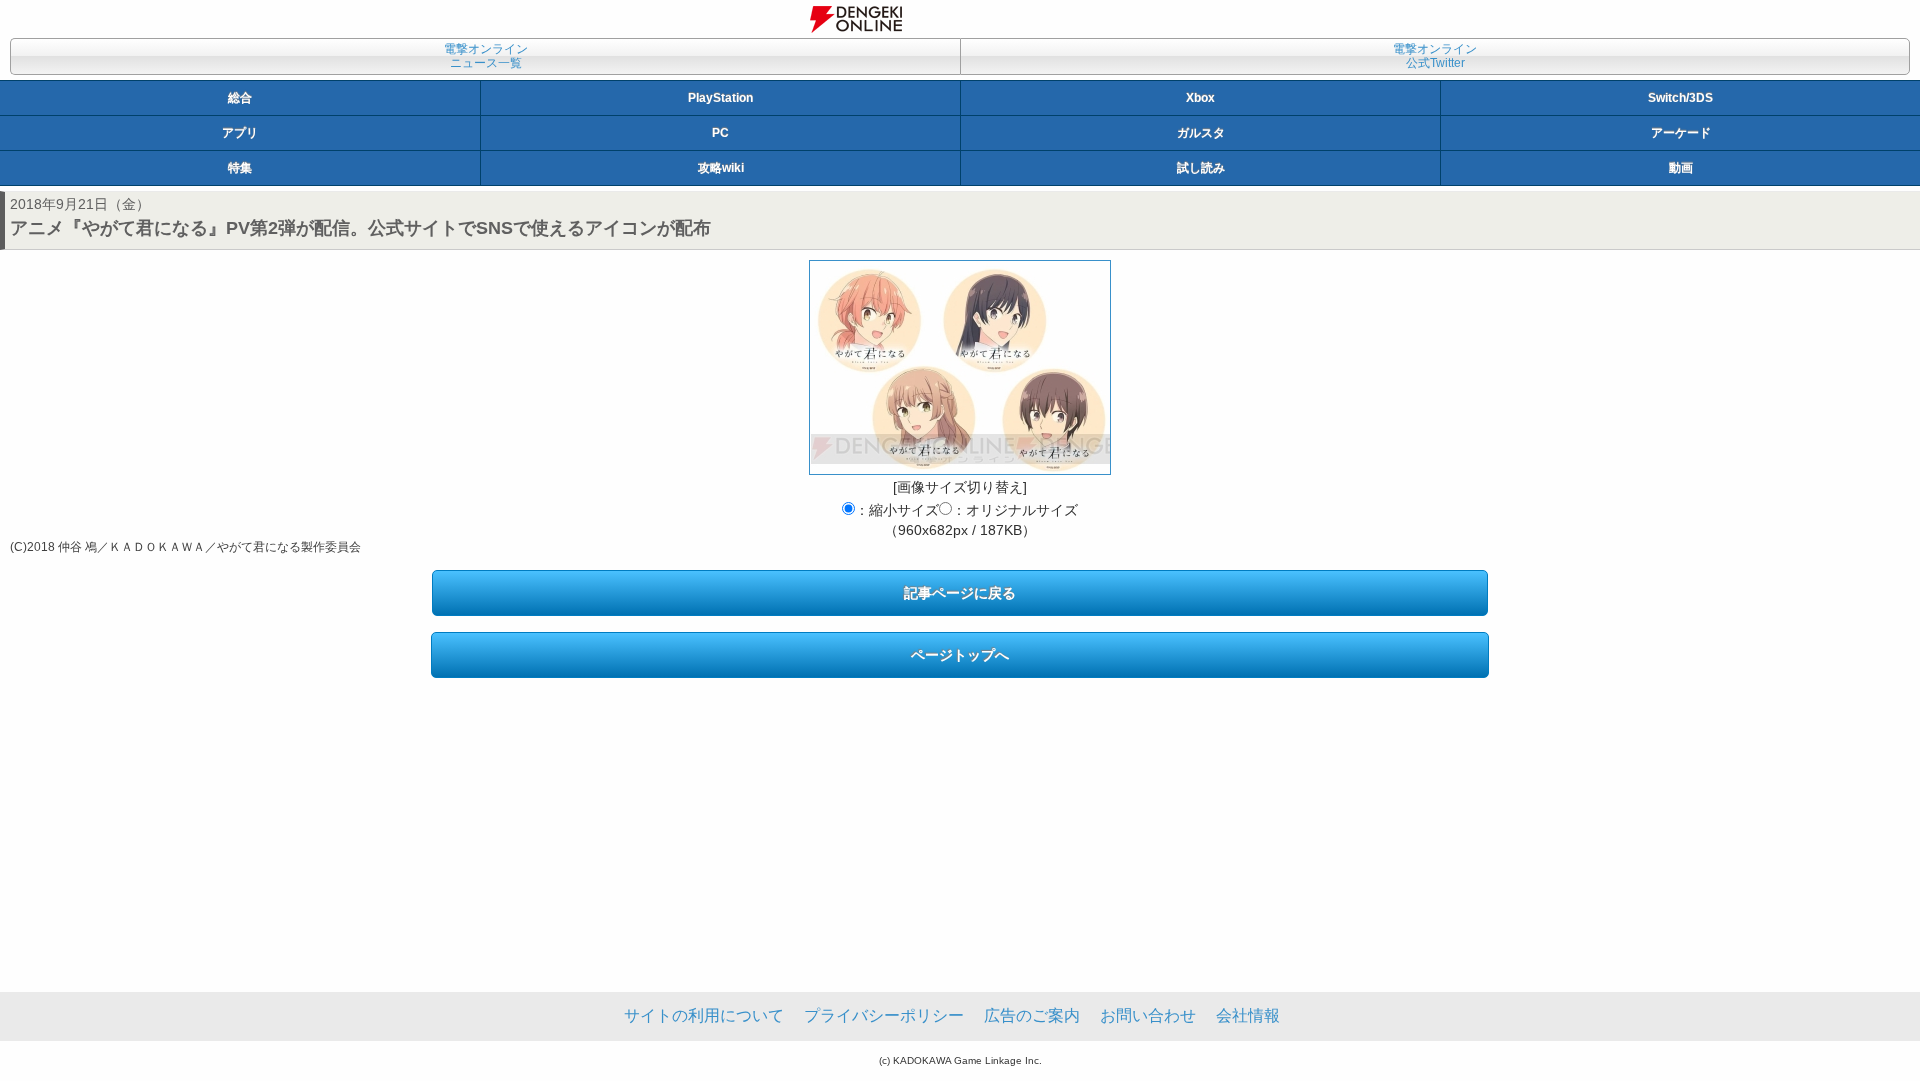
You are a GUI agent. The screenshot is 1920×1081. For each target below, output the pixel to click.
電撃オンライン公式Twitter (1435, 56)
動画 (1681, 168)
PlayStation (720, 98)
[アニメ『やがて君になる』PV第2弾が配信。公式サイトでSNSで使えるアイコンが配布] (960, 367)
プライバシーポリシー (884, 1015)
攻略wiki (721, 168)
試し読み (1201, 168)
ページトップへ (960, 655)
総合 (240, 98)
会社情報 (1248, 1015)
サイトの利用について (704, 1015)
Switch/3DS (1680, 98)
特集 (240, 168)
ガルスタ (1201, 133)
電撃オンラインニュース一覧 (486, 56)
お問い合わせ (1148, 1015)
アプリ (240, 133)
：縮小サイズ (897, 510)
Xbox (1200, 98)
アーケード (1681, 133)
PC (720, 133)
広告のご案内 (1032, 1015)
